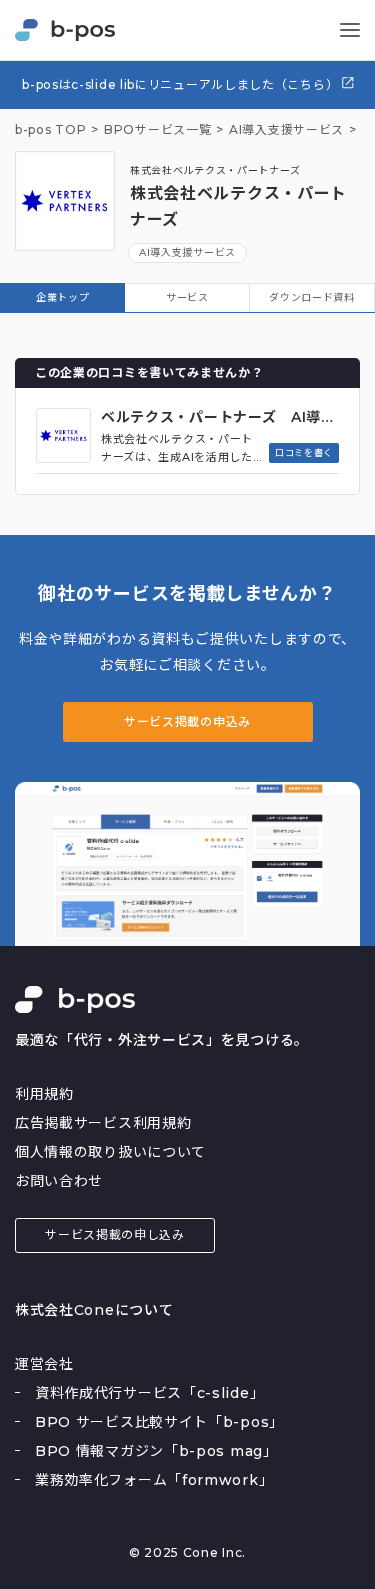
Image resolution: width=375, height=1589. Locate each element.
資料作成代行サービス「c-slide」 (149, 1393)
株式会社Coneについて (94, 1310)
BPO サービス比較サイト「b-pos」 (159, 1422)
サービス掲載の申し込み (115, 1234)
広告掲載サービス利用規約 (103, 1123)
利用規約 (44, 1094)
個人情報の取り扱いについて (110, 1152)
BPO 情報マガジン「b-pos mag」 (156, 1451)
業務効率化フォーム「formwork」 (154, 1480)
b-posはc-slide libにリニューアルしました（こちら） (182, 84)
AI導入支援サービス (187, 252)
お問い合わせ (59, 1181)
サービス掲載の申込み (187, 721)
